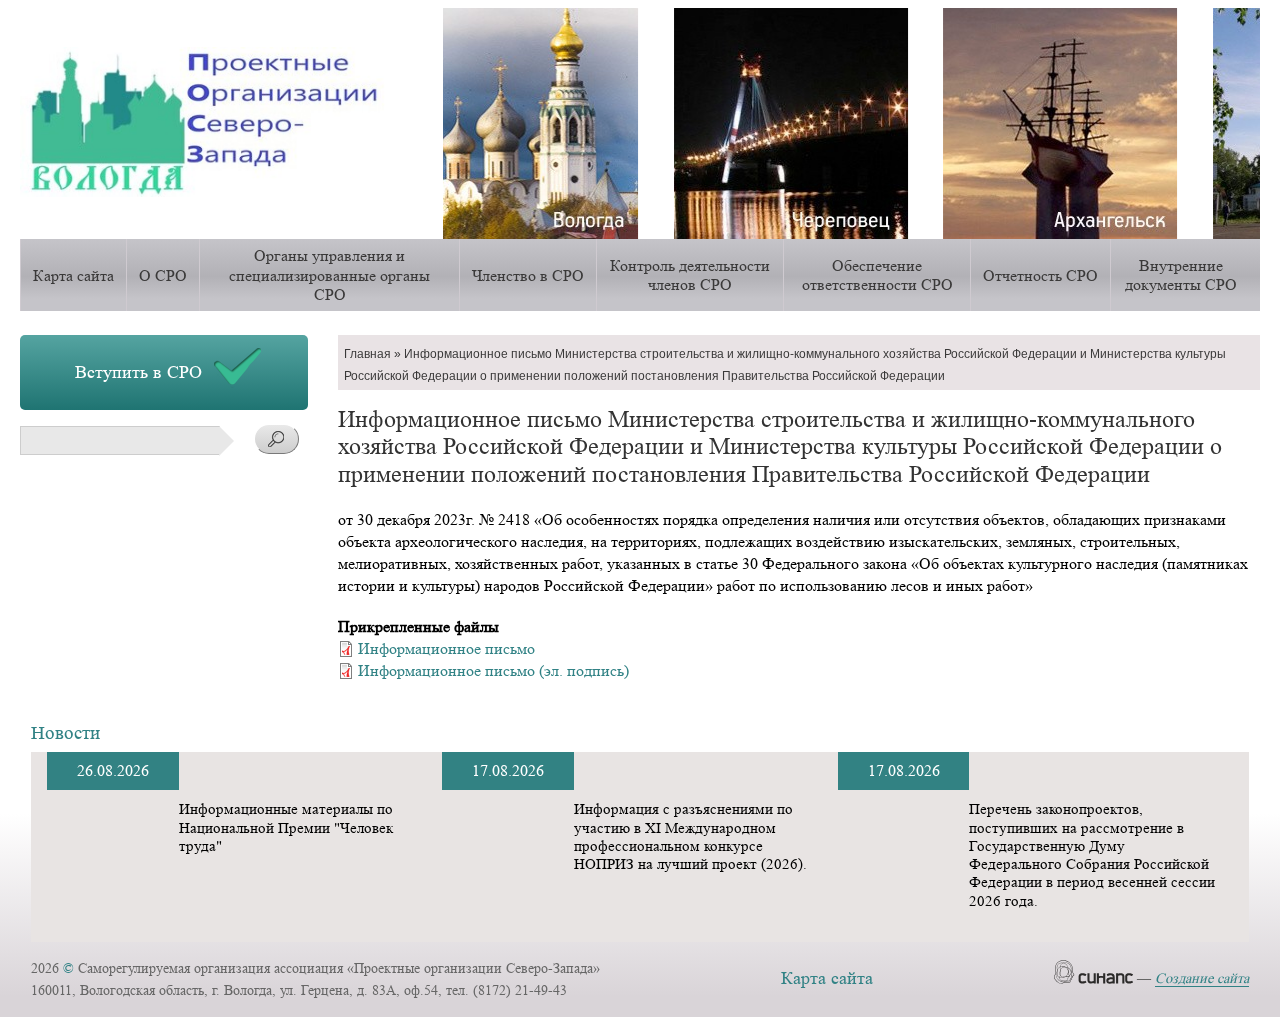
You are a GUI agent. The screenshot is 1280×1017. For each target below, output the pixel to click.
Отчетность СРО (1040, 275)
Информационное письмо (446, 648)
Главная (367, 354)
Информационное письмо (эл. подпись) (493, 670)
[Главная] (216, 121)
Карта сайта (73, 275)
